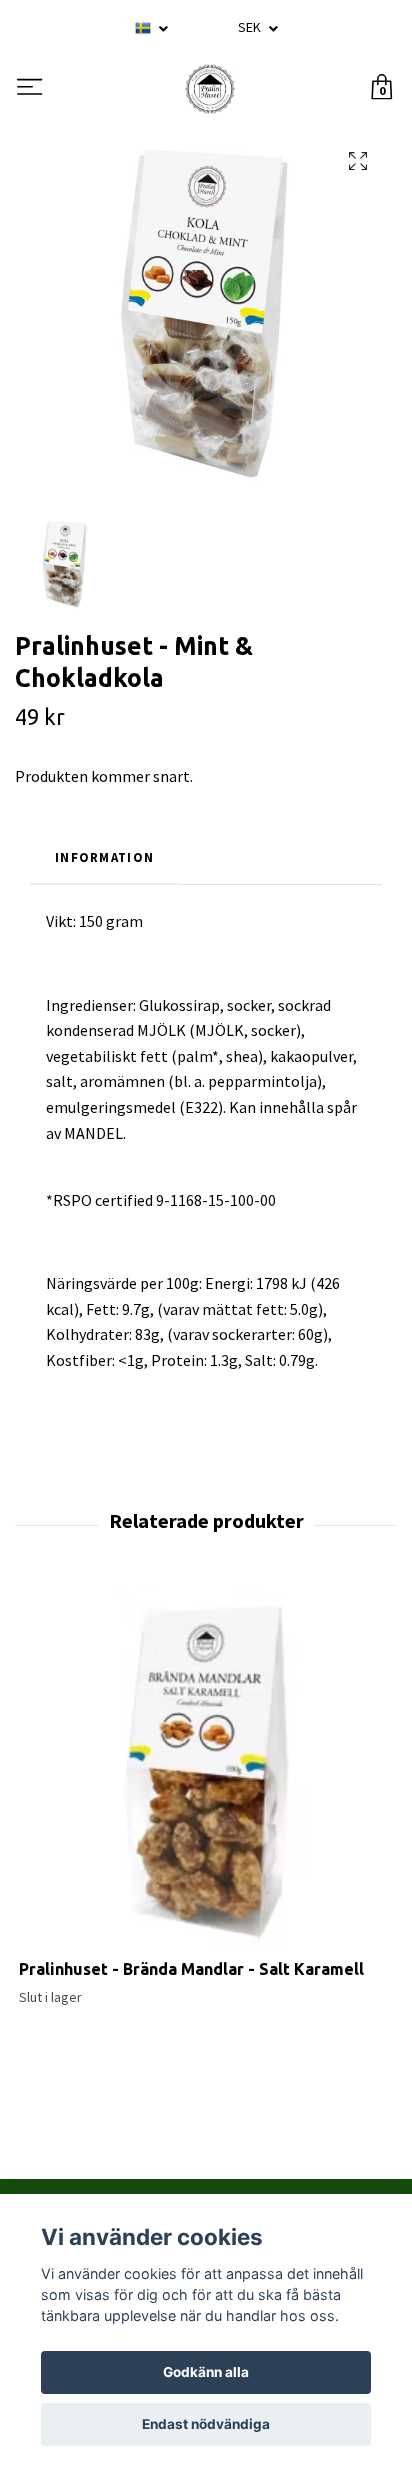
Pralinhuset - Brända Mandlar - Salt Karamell (191, 1969)
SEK (251, 27)
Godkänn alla (206, 2372)
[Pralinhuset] (210, 89)
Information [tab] (104, 857)
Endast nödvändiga (206, 2424)
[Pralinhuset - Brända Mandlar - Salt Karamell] (206, 1772)
